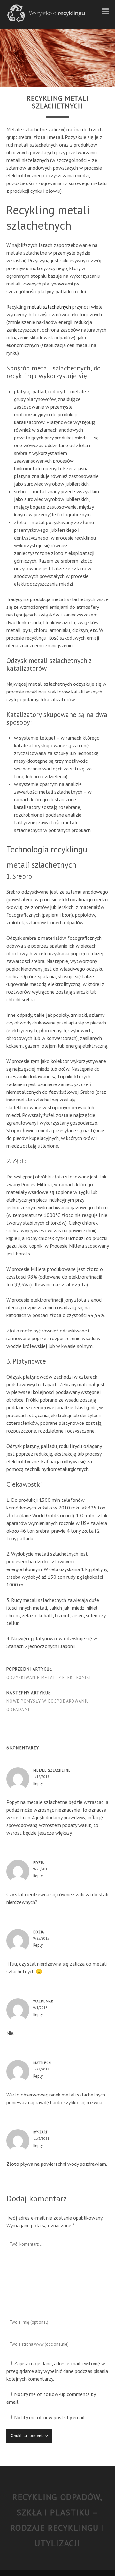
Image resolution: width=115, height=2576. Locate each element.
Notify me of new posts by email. (50, 2417)
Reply (38, 1784)
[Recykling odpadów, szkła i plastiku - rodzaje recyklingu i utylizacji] (46, 21)
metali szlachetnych (49, 307)
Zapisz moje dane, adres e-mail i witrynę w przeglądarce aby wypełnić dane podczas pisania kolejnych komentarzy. (57, 2371)
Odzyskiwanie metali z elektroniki (49, 1677)
